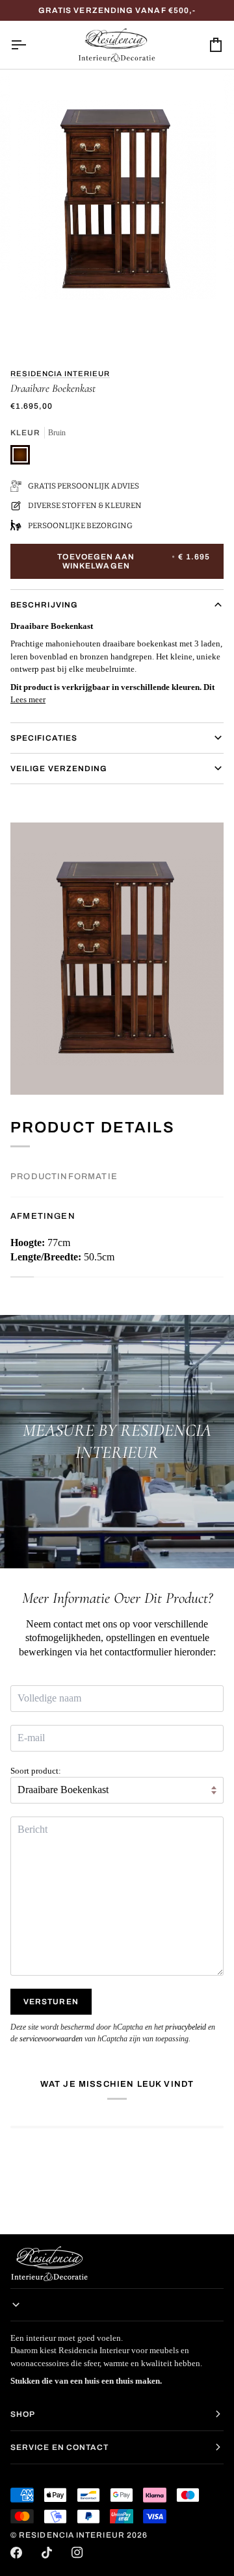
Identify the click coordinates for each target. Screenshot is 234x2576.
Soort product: (36, 1771)
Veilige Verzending (59, 769)
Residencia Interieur (60, 374)
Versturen (51, 2002)
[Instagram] (77, 2553)
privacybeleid (186, 2027)
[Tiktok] (47, 2553)
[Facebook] (16, 2553)
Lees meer (28, 699)
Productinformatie (64, 1177)
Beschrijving (44, 605)
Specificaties (44, 738)
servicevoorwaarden (51, 2039)
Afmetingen (43, 1216)
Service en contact (59, 2447)
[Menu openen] (30, 45)
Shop (23, 2414)
